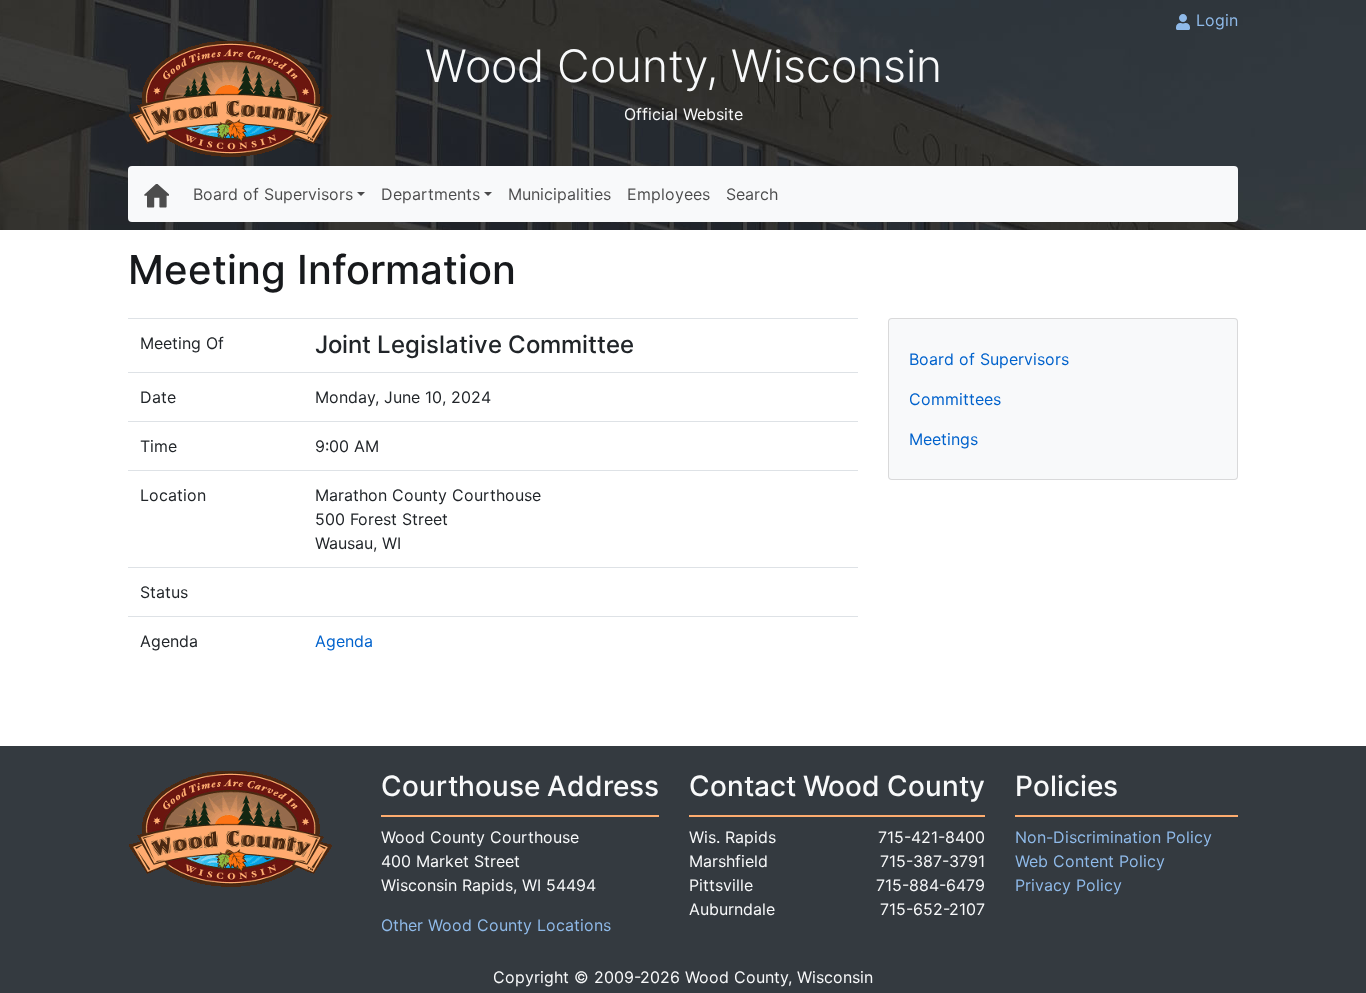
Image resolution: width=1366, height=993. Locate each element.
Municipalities (559, 194)
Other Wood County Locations (496, 925)
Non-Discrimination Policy (1113, 837)
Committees (955, 399)
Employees (668, 194)
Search (752, 194)
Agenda (344, 641)
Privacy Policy (1068, 885)
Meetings (943, 439)
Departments (430, 194)
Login (1217, 20)
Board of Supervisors (273, 194)
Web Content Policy (1090, 861)
